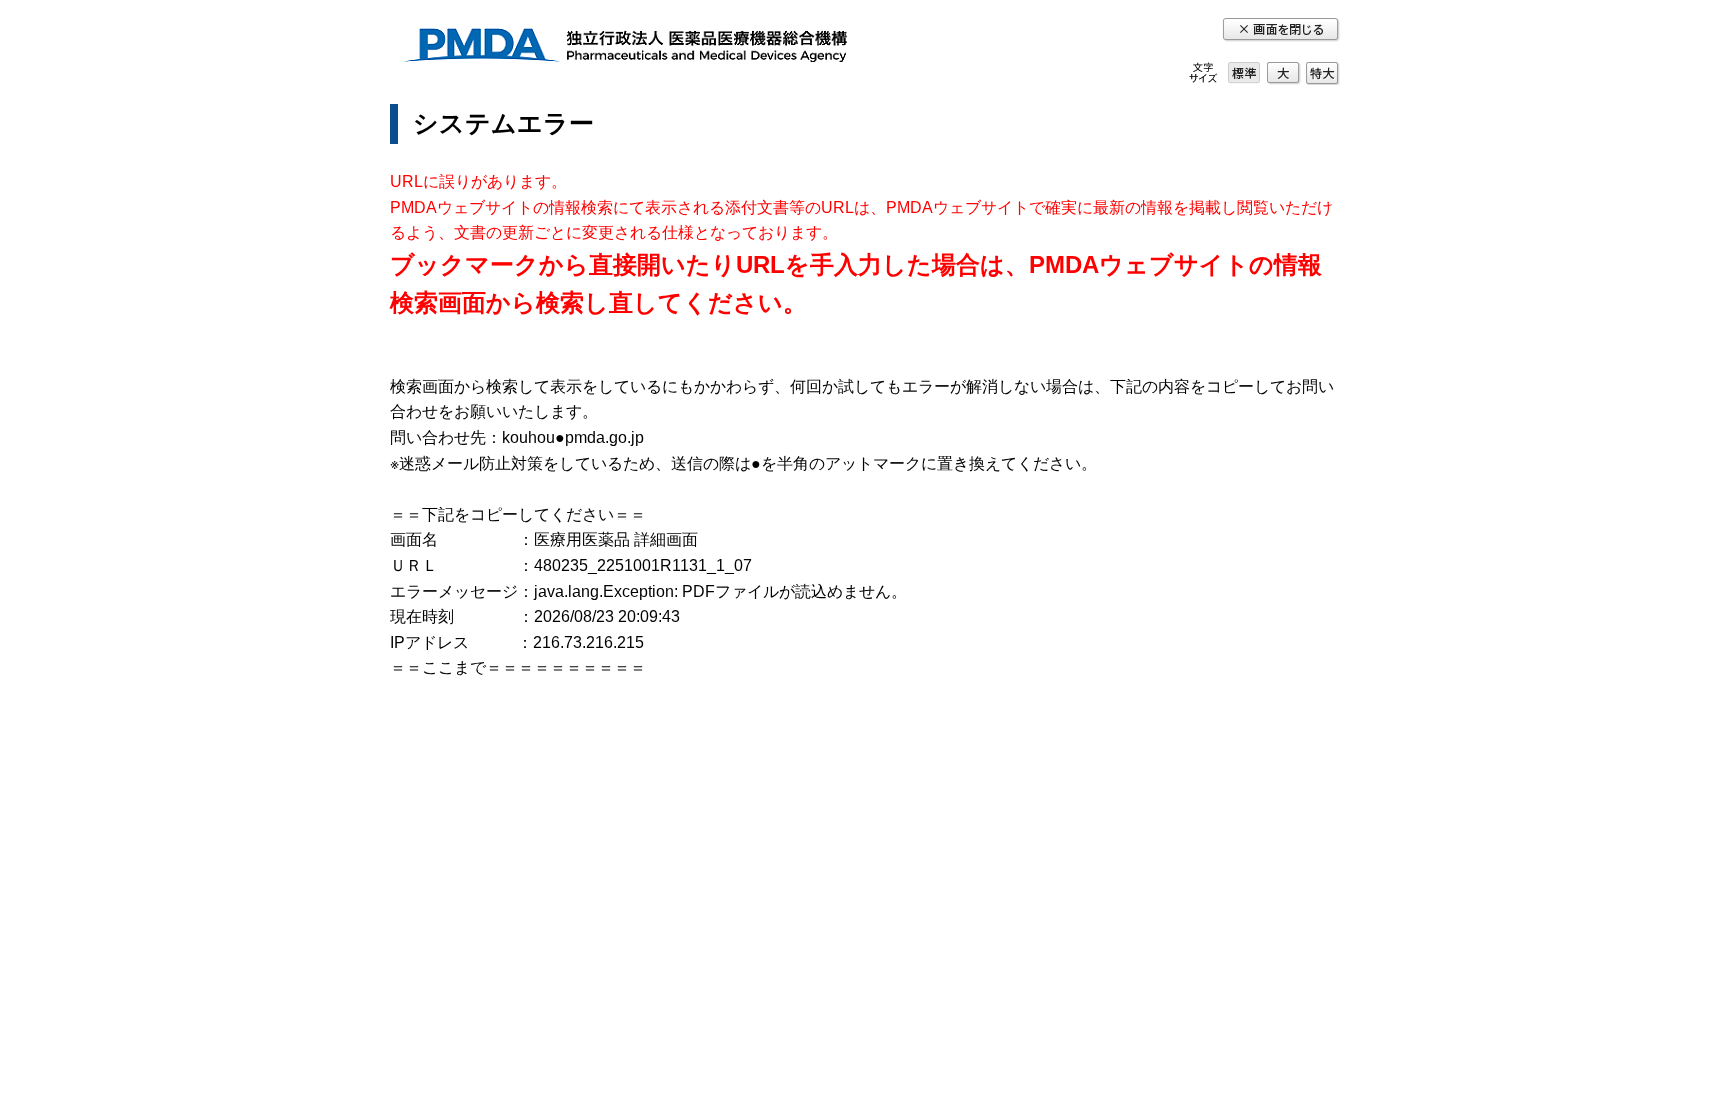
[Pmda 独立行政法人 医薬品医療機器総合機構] (625, 48)
